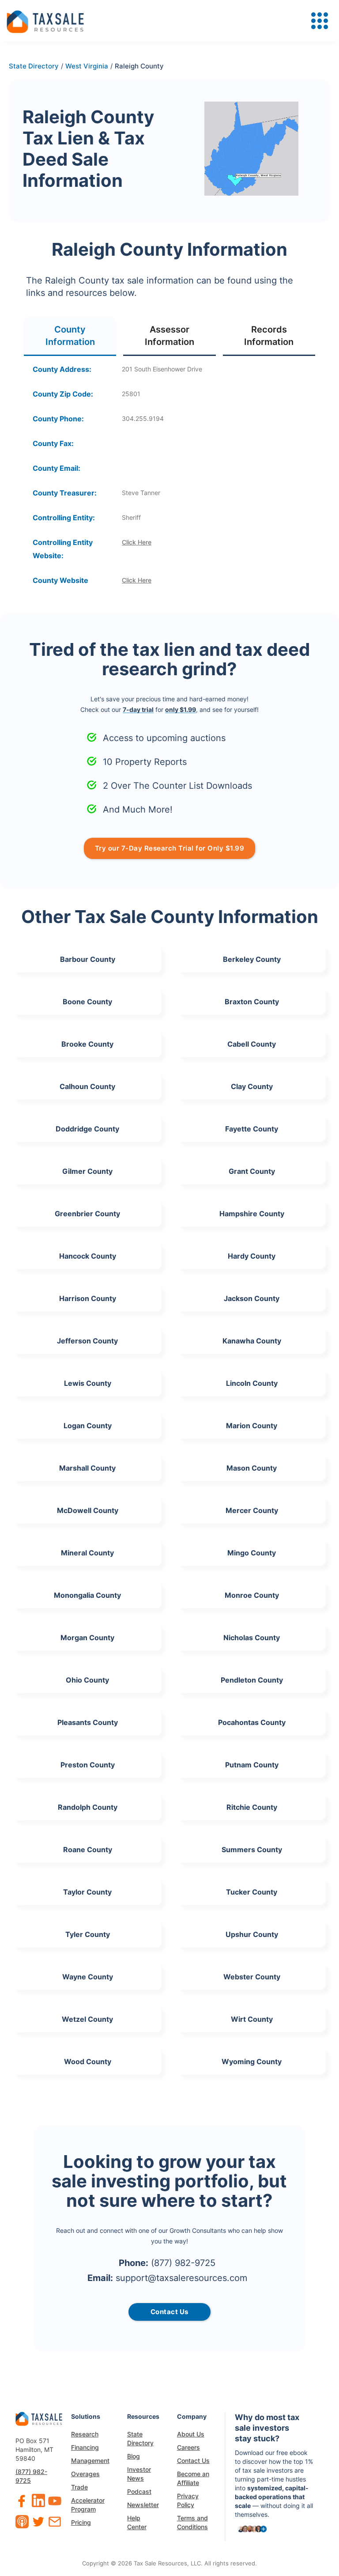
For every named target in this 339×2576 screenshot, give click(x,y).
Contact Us (193, 2461)
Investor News (139, 2474)
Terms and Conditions (192, 2522)
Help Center (137, 2522)
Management (90, 2461)
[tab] (70, 336)
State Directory (140, 2438)
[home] (45, 21)
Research (85, 2434)
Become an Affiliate (193, 2478)
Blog (134, 2456)
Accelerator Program (88, 2505)
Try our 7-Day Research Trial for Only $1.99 (170, 848)
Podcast (139, 2491)
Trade (79, 2487)
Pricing (81, 2522)
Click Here (137, 542)
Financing (85, 2447)
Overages (85, 2474)
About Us (191, 2434)
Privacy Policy (188, 2500)
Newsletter (143, 2505)
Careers (188, 2447)
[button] (320, 21)
